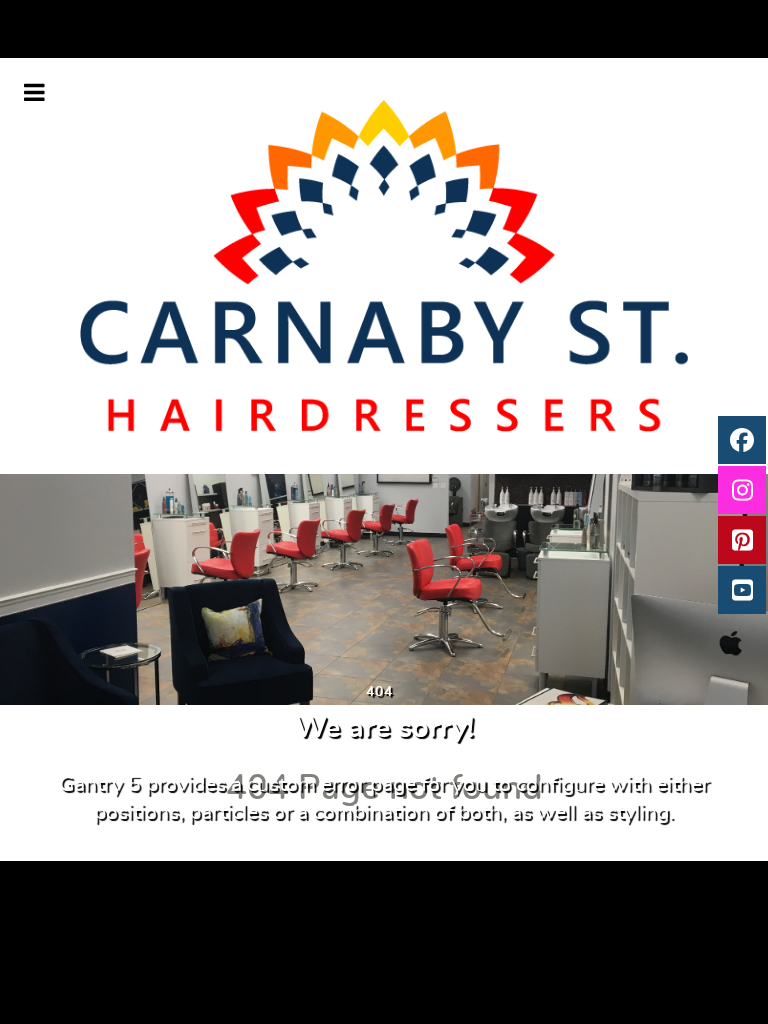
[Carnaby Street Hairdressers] (383, 266)
